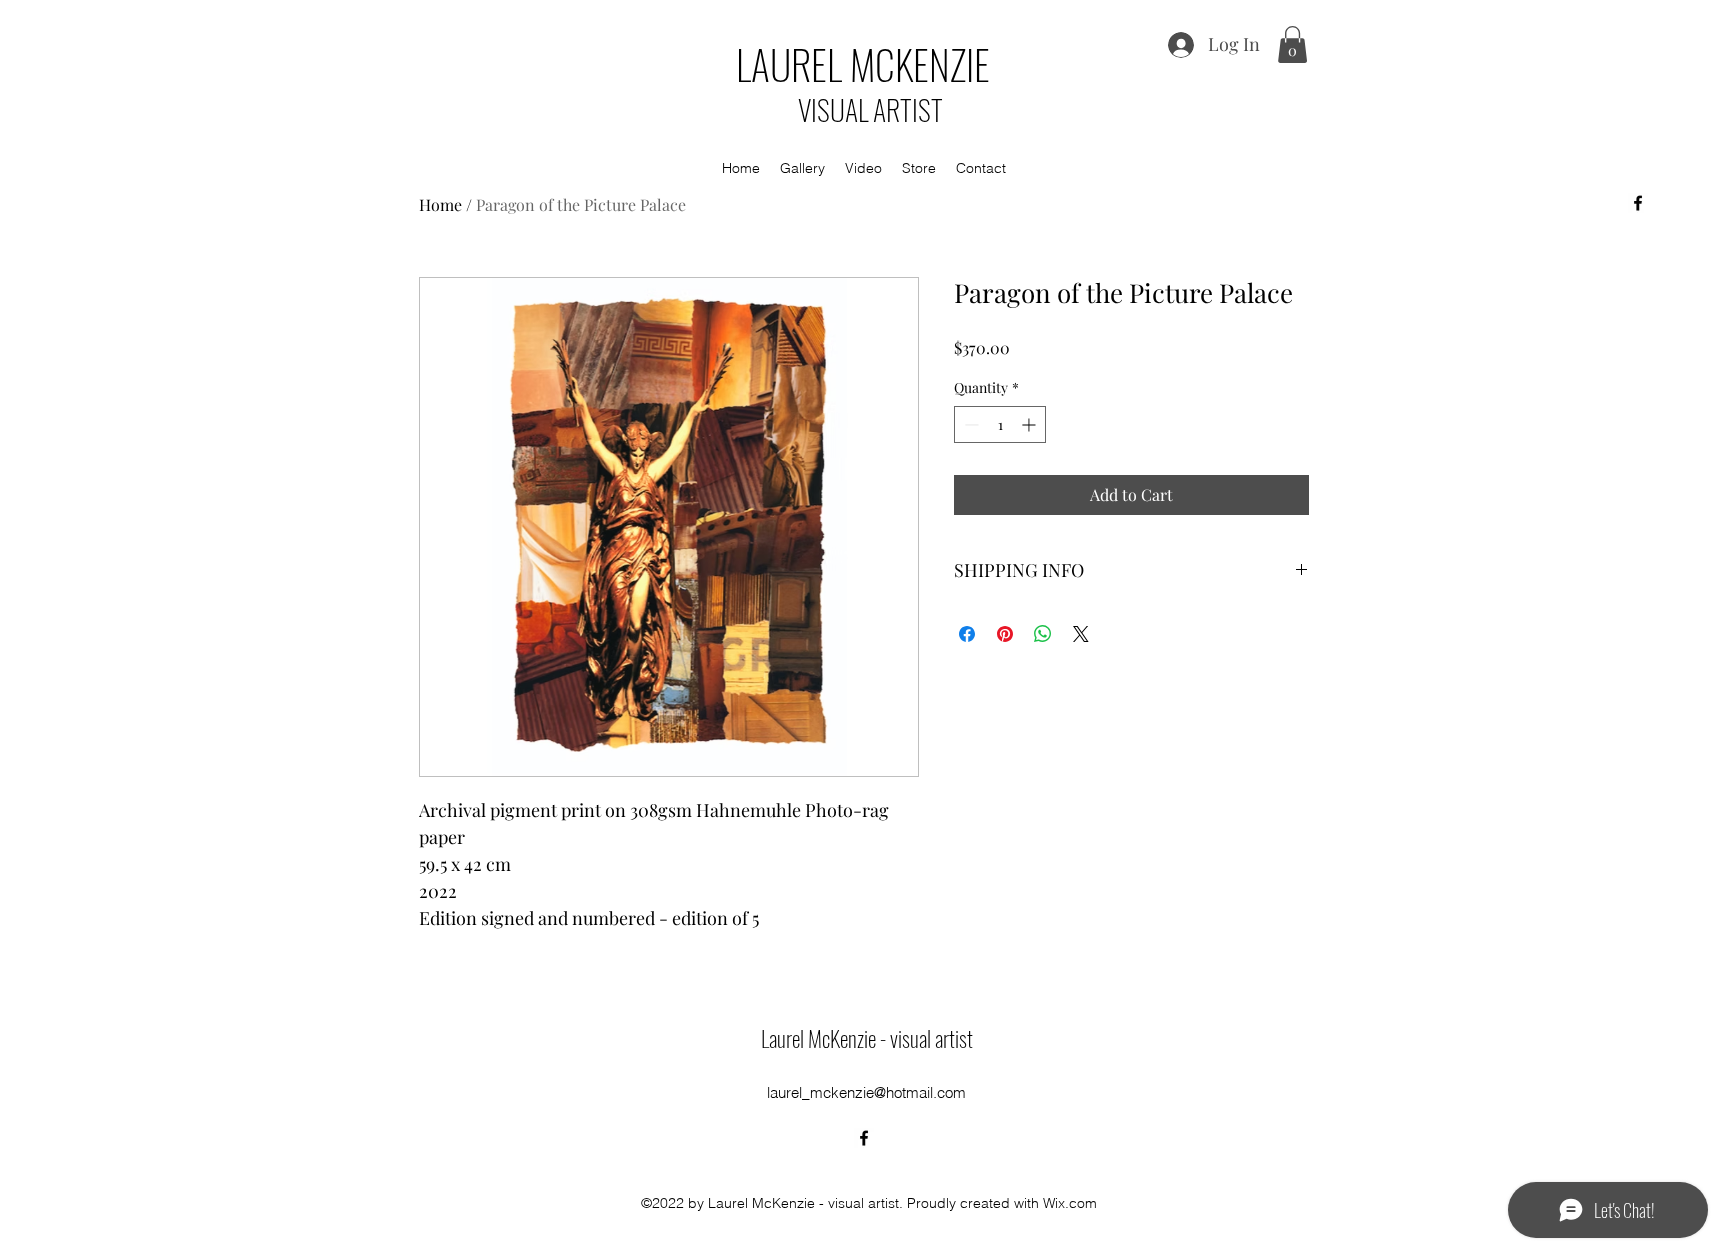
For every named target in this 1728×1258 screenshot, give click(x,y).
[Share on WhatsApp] (1043, 634)
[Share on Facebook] (967, 634)
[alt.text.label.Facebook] (1638, 203)
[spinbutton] (1000, 424)
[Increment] (1030, 424)
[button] (1292, 44)
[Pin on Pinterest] (1005, 634)
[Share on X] (1081, 634)
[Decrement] (969, 424)
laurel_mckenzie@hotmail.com (866, 1092)
